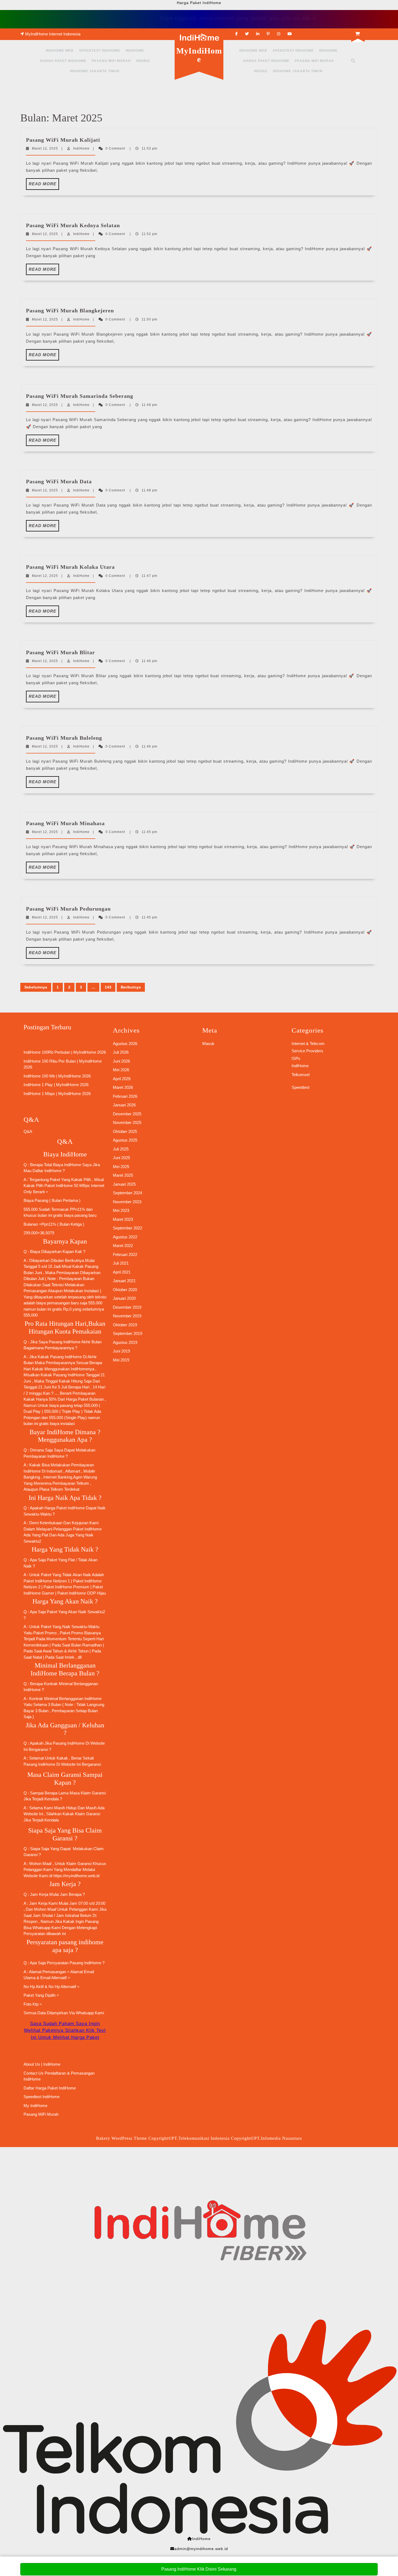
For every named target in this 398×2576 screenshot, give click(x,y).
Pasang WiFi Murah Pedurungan (68, 909)
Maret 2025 (123, 1175)
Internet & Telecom (308, 1044)
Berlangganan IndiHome (80, 1699)
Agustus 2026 (125, 1044)
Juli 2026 (121, 1052)
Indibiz (143, 61)
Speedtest (301, 1087)
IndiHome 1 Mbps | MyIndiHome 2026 (57, 1094)
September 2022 (128, 1228)
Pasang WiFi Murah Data (59, 481)
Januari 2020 (124, 1298)
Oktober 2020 (125, 1290)
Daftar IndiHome (47, 1171)
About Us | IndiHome (42, 2064)
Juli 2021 (121, 1263)
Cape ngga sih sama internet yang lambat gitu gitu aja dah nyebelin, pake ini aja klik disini (247, 18)
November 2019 (127, 1316)
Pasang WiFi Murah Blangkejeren (70, 310)
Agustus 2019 (125, 1342)
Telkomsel (301, 1075)
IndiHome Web (60, 51)
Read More (44, 186)
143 (108, 987)
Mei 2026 (121, 1070)
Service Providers (307, 1051)
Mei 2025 (121, 1167)
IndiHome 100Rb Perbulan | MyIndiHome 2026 (65, 1052)
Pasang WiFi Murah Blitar (61, 652)
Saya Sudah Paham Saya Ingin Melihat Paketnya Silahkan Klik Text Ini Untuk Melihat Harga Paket (65, 2031)
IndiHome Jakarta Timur (95, 71)
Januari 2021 (124, 1281)
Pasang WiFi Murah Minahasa (65, 823)
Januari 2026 (124, 1105)
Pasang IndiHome (65, 1342)
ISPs (296, 1058)
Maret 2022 (123, 1246)
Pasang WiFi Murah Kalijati (63, 140)
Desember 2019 (127, 1307)
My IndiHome (35, 2106)
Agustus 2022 (125, 1237)
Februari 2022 (125, 1254)
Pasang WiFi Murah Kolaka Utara (70, 567)
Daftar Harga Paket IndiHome (50, 2088)
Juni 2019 (121, 1351)
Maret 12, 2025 (45, 148)
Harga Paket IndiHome (63, 61)
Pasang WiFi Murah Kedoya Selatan (73, 225)
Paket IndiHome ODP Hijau (82, 1593)
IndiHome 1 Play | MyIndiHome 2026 (56, 1085)
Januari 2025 (124, 1184)
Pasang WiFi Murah (111, 61)
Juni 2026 (121, 1061)
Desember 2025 (127, 1114)
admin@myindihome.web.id (201, 2549)
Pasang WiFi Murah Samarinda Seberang (80, 396)
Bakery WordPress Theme (122, 2138)
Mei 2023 (121, 1210)
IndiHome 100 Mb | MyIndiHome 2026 (57, 1076)
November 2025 (127, 1122)
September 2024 (128, 1193)
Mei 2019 (121, 1360)
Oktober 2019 (125, 1325)
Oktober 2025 (125, 1131)
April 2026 (122, 1079)
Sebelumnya (36, 987)
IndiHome (135, 51)
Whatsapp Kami (90, 2013)
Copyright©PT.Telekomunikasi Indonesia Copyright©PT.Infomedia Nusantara (225, 2138)
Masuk (208, 1044)
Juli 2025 (121, 1149)
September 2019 (128, 1333)
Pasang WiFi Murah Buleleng (64, 738)
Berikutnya (131, 987)
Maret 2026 (123, 1087)
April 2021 (122, 1272)
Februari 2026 (125, 1096)
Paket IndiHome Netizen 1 (47, 1581)
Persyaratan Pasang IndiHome (74, 1963)
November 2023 (127, 1202)
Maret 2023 (123, 1219)
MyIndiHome (199, 55)
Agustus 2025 (125, 1140)
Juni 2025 (121, 1158)
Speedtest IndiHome (100, 51)
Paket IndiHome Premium (66, 1587)
